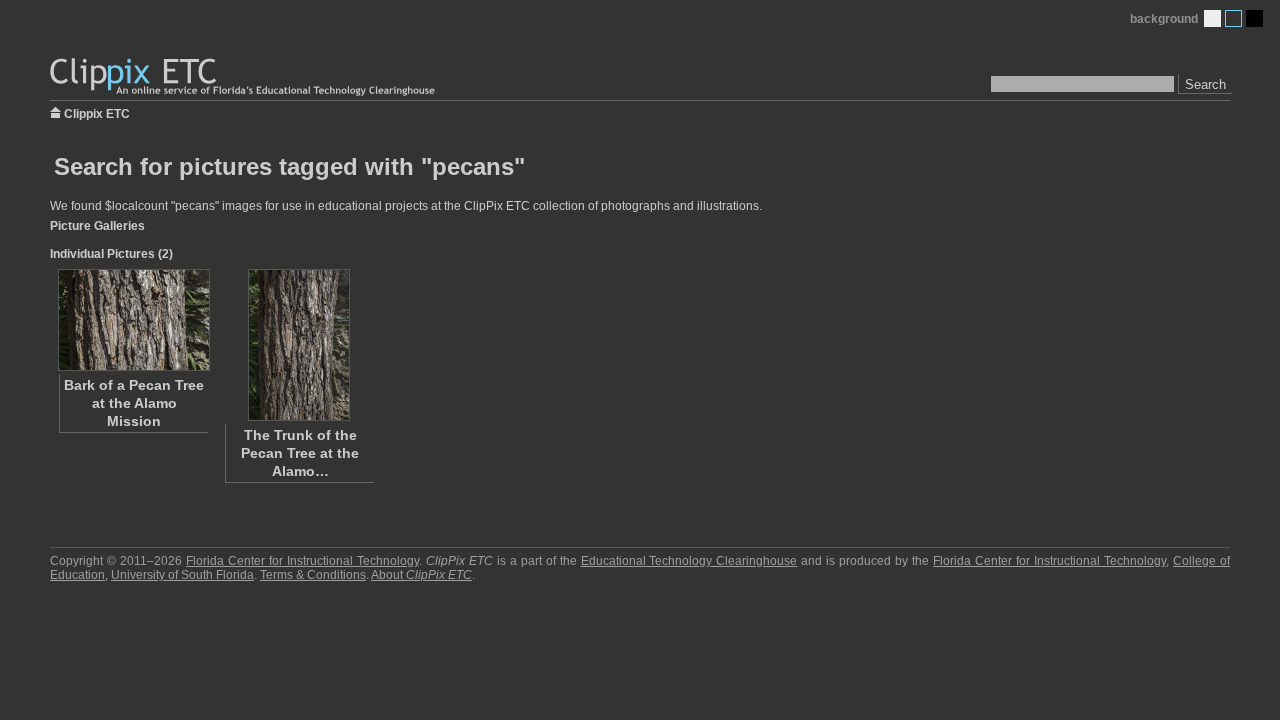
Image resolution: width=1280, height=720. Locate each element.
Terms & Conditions (313, 575)
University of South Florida (182, 575)
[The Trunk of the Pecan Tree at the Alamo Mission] (299, 345)
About (421, 575)
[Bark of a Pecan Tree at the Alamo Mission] (133, 320)
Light (1212, 18)
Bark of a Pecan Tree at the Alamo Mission (134, 403)
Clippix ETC (97, 112)
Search (1205, 84)
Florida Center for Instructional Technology (302, 561)
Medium (1233, 18)
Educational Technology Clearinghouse (689, 561)
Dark (1254, 18)
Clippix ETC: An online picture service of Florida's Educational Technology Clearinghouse (244, 77)
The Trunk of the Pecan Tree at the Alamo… (300, 453)
